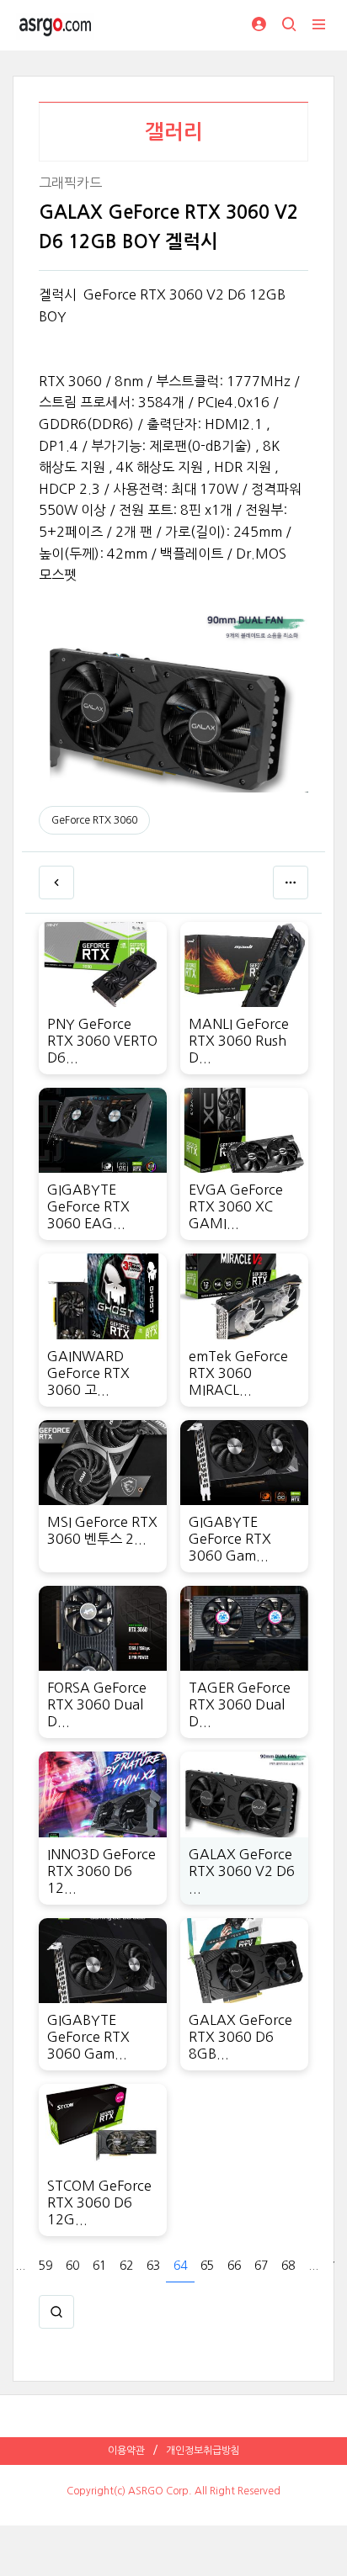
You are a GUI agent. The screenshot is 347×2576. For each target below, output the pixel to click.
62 (126, 2266)
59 (45, 2266)
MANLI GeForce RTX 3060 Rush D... (239, 1041)
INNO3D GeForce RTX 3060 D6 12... (101, 1871)
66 (234, 2266)
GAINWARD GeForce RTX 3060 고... (88, 1373)
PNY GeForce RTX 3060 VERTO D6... (102, 1041)
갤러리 (174, 132)
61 (99, 2266)
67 (261, 2266)
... (20, 2266)
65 (207, 2266)
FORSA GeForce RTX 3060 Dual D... (97, 1704)
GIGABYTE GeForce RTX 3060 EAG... (88, 1206)
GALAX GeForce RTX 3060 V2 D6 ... (242, 1871)
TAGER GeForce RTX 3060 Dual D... (240, 1704)
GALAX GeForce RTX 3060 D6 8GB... (240, 2037)
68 (288, 2266)
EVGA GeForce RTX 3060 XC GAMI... (236, 1206)
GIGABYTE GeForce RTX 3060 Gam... (230, 1539)
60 (72, 2266)
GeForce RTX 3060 (94, 820)
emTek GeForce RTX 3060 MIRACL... (238, 1373)
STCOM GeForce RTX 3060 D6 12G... (99, 2202)
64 (180, 2266)
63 (153, 2266)
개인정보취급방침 (203, 2451)
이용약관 (126, 2451)
